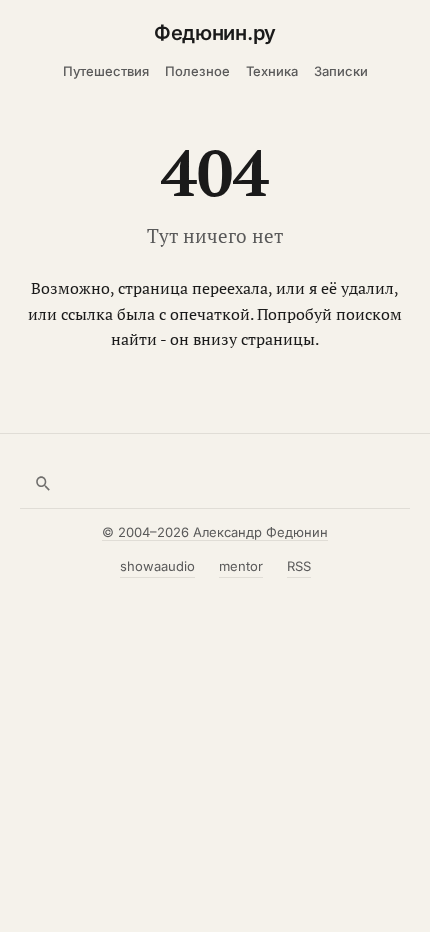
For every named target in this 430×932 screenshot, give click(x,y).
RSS (299, 566)
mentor (241, 566)
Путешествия (106, 71)
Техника (272, 71)
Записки (341, 71)
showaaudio (157, 566)
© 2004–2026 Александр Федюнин (215, 532)
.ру (215, 33)
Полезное (197, 71)
